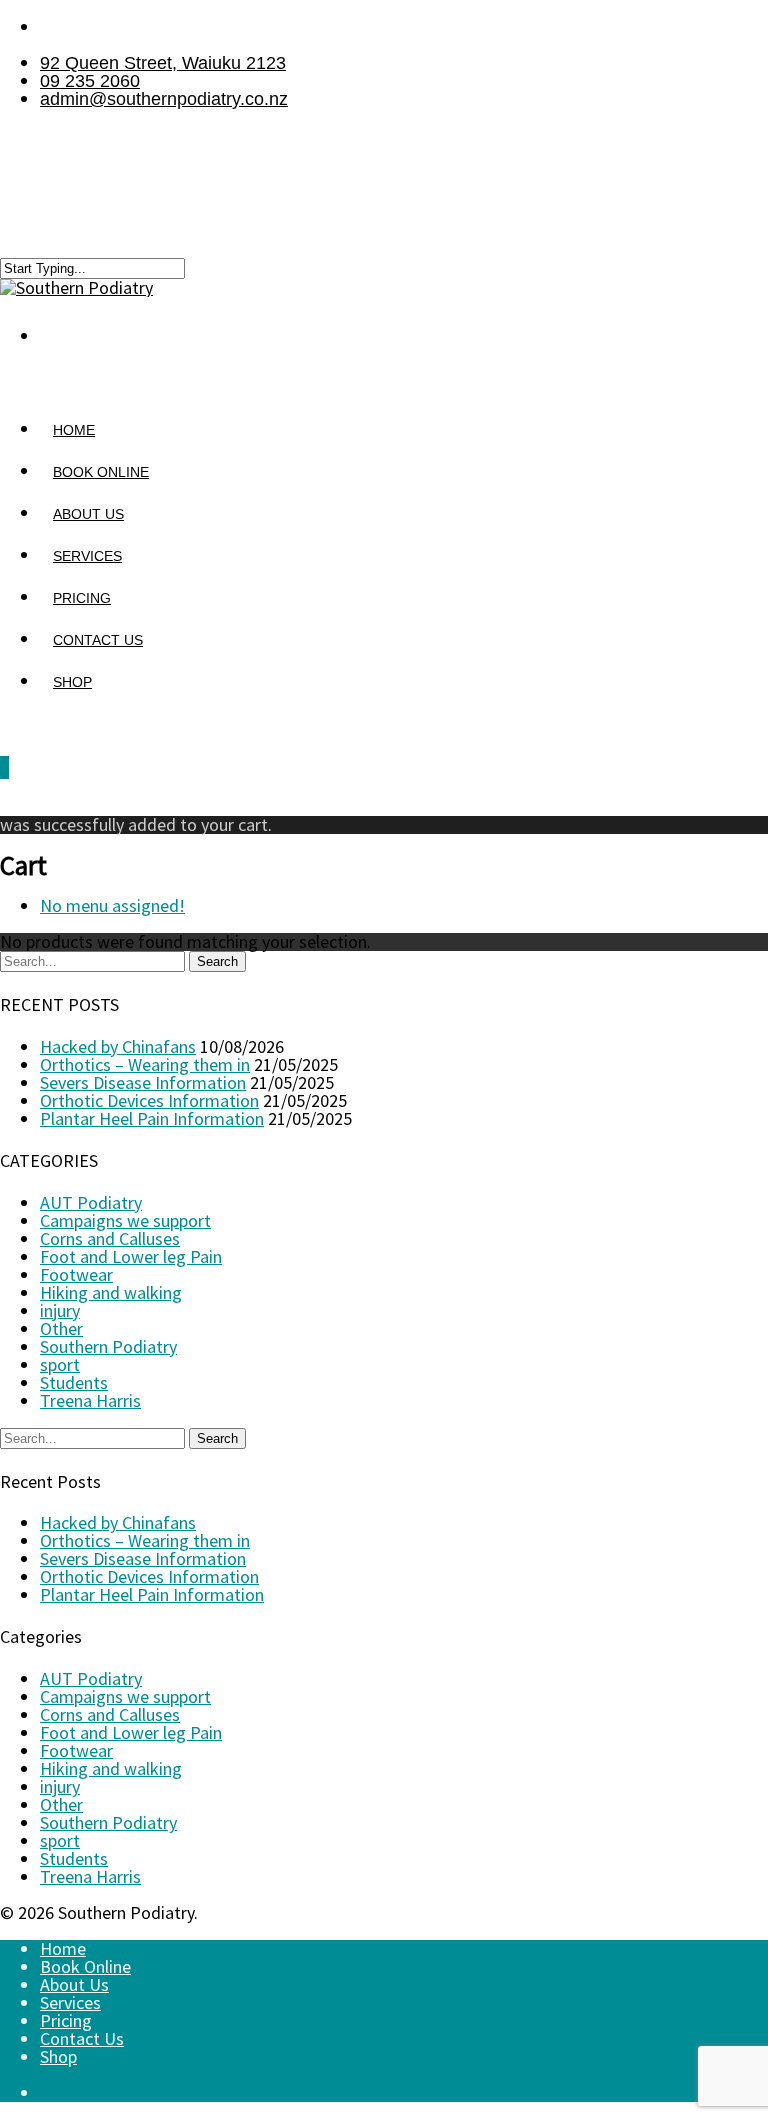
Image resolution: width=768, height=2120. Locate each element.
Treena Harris (90, 1400)
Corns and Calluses (110, 1238)
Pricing (66, 2020)
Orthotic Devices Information (149, 1100)
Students (74, 1382)
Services (70, 2002)
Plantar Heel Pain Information (152, 1118)
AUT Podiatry (91, 1202)
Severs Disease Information (143, 1082)
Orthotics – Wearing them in (145, 1064)
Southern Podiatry (108, 1346)
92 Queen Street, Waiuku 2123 (163, 63)
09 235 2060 (90, 81)
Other (61, 1328)
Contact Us (82, 2038)
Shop (72, 682)
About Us (74, 1984)
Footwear (76, 1274)
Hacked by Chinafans (118, 1046)
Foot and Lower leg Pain (131, 1256)
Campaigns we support (125, 1220)
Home (63, 1948)
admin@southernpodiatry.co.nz (164, 99)
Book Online (85, 1966)
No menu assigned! (112, 905)
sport (60, 1364)
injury (60, 1310)
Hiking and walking (111, 1292)
